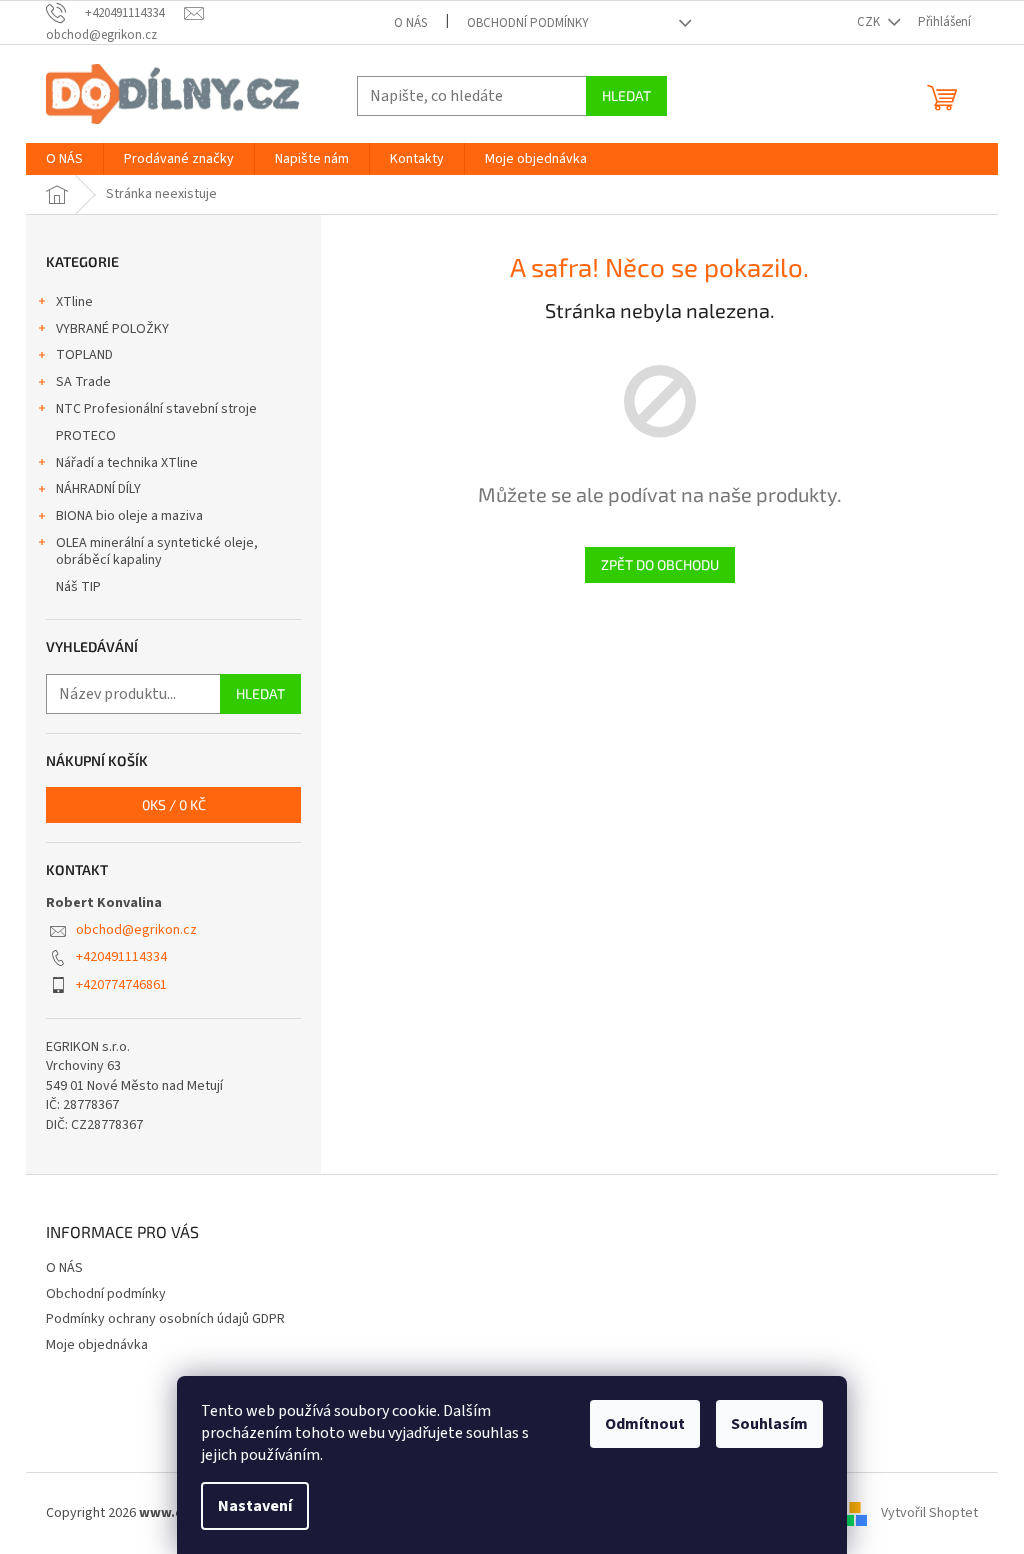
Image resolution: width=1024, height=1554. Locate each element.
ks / (174, 804)
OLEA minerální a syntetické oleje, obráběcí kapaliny (157, 551)
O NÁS (410, 23)
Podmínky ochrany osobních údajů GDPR (165, 1319)
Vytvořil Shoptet (929, 1513)
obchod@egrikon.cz (136, 930)
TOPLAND (84, 355)
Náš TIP (78, 587)
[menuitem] (64, 159)
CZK (870, 22)
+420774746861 (121, 985)
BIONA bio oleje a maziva (129, 516)
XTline (74, 302)
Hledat (626, 95)
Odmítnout (645, 1424)
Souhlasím (769, 1424)
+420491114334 (121, 957)
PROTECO (86, 436)
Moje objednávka (97, 1345)
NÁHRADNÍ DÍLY (98, 489)
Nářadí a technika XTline (127, 463)
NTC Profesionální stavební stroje (156, 409)
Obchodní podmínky (528, 23)
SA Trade (83, 382)
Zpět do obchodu (660, 564)
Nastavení (255, 1506)
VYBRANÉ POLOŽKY (112, 329)
